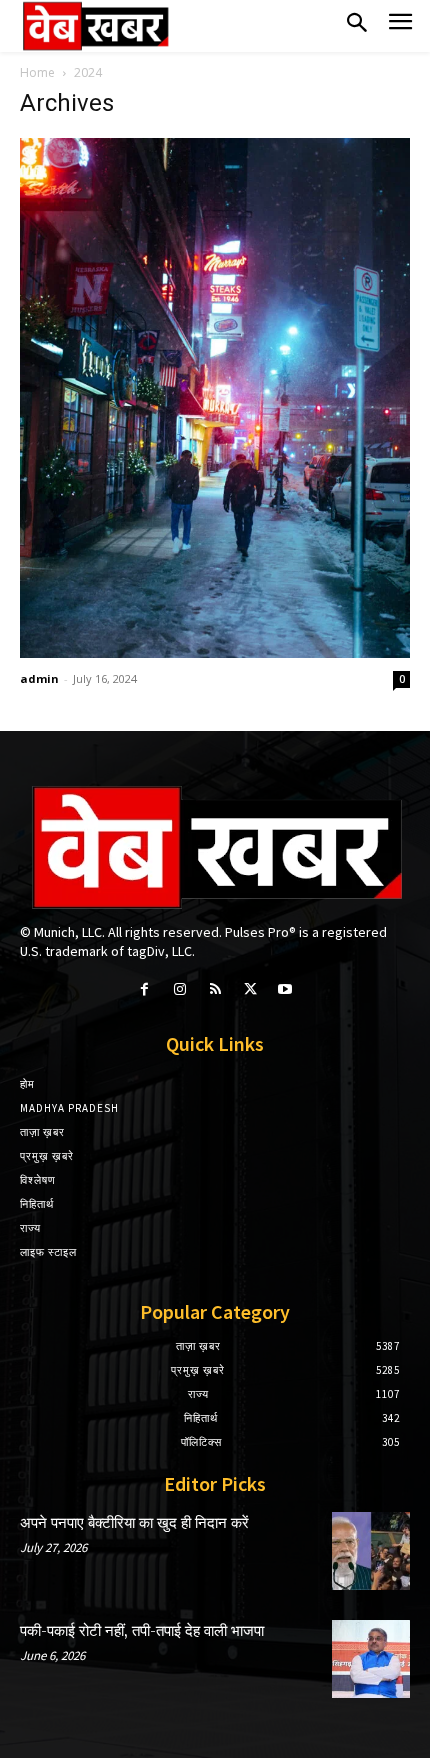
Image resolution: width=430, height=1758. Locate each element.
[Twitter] (250, 989)
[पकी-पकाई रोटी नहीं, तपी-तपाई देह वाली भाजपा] (371, 1659)
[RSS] (214, 989)
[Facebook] (144, 989)
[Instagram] (179, 989)
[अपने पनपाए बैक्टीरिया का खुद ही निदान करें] (371, 1551)
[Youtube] (285, 989)
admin (39, 678)
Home (37, 72)
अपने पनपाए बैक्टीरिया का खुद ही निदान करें (134, 1523)
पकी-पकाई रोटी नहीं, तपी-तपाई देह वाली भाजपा (142, 1631)
